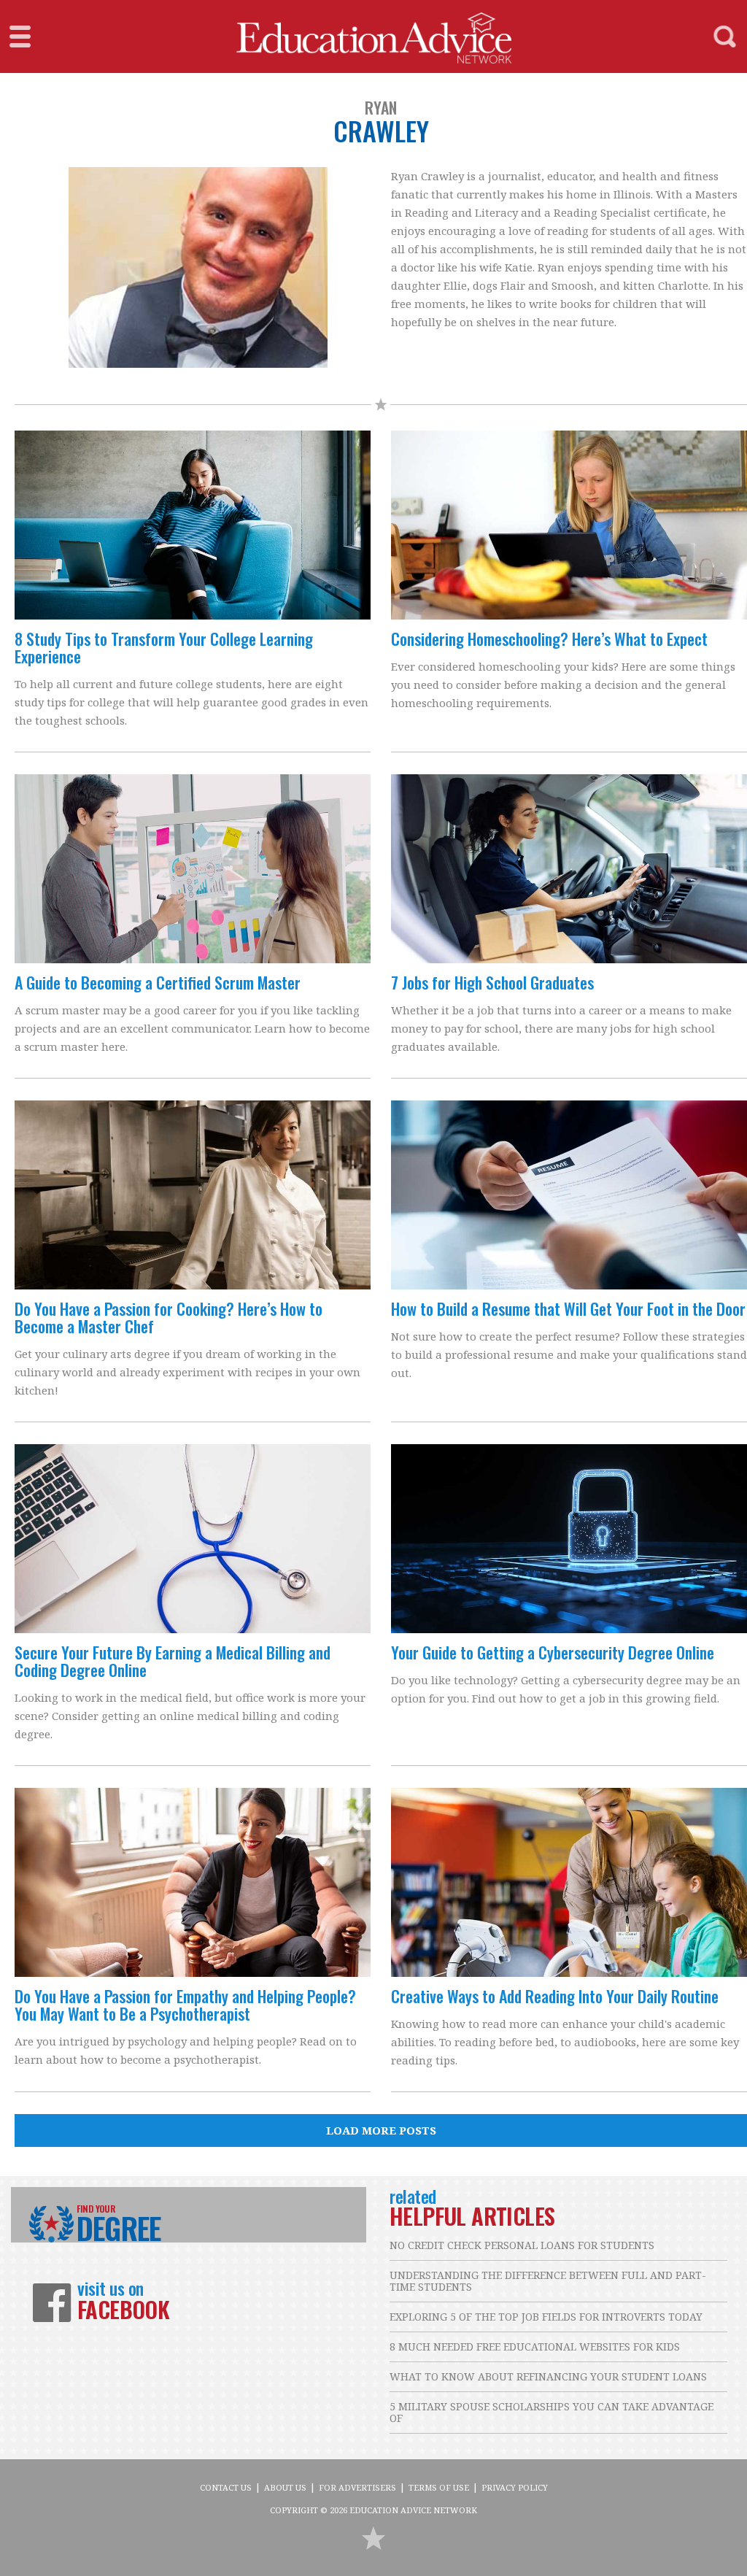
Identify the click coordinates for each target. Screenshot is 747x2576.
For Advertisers (357, 2487)
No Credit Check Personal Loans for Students (522, 2245)
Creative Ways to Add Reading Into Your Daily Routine (555, 1996)
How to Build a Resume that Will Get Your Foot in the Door (568, 1308)
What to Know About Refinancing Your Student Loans (548, 2376)
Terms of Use (439, 2487)
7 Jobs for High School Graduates (492, 982)
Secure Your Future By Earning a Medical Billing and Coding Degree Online (173, 1661)
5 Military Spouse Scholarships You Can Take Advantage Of (551, 2412)
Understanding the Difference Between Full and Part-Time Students (548, 2281)
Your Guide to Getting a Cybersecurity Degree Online (553, 1652)
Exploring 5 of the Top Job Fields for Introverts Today (546, 2317)
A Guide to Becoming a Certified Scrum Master (158, 982)
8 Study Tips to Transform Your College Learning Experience (164, 647)
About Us (285, 2487)
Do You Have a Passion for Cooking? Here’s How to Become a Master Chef (169, 1317)
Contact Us (226, 2487)
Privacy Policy (515, 2487)
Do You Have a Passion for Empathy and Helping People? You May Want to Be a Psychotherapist (185, 2005)
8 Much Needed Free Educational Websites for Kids (535, 2346)
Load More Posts (381, 2130)
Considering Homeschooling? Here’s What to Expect (549, 639)
